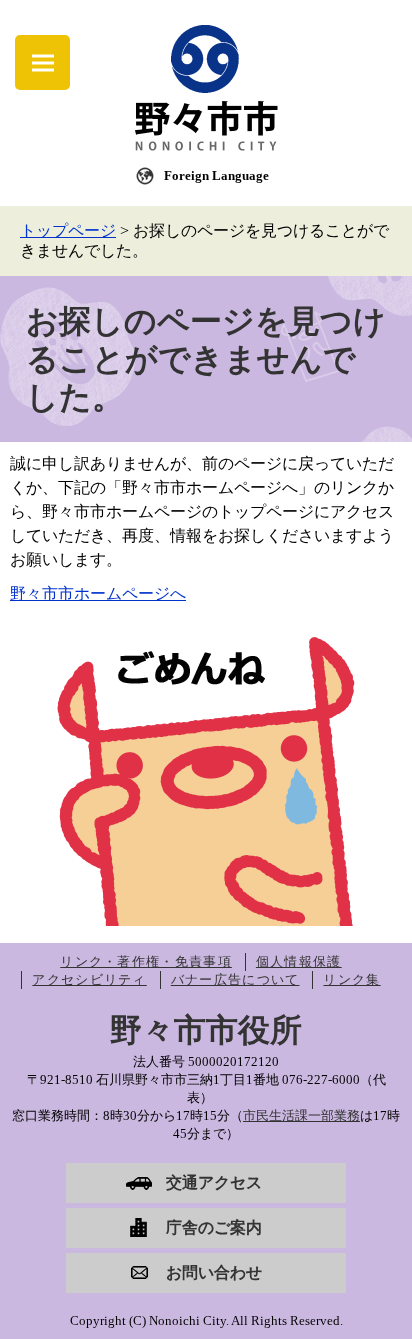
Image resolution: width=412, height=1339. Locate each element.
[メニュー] (42, 62)
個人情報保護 (299, 961)
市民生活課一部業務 (301, 1115)
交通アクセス (214, 1182)
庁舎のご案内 (214, 1227)
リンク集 (351, 979)
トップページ (68, 230)
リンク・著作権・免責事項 (146, 961)
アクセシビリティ (89, 979)
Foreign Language (216, 175)
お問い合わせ (214, 1272)
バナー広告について (235, 979)
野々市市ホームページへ (98, 593)
